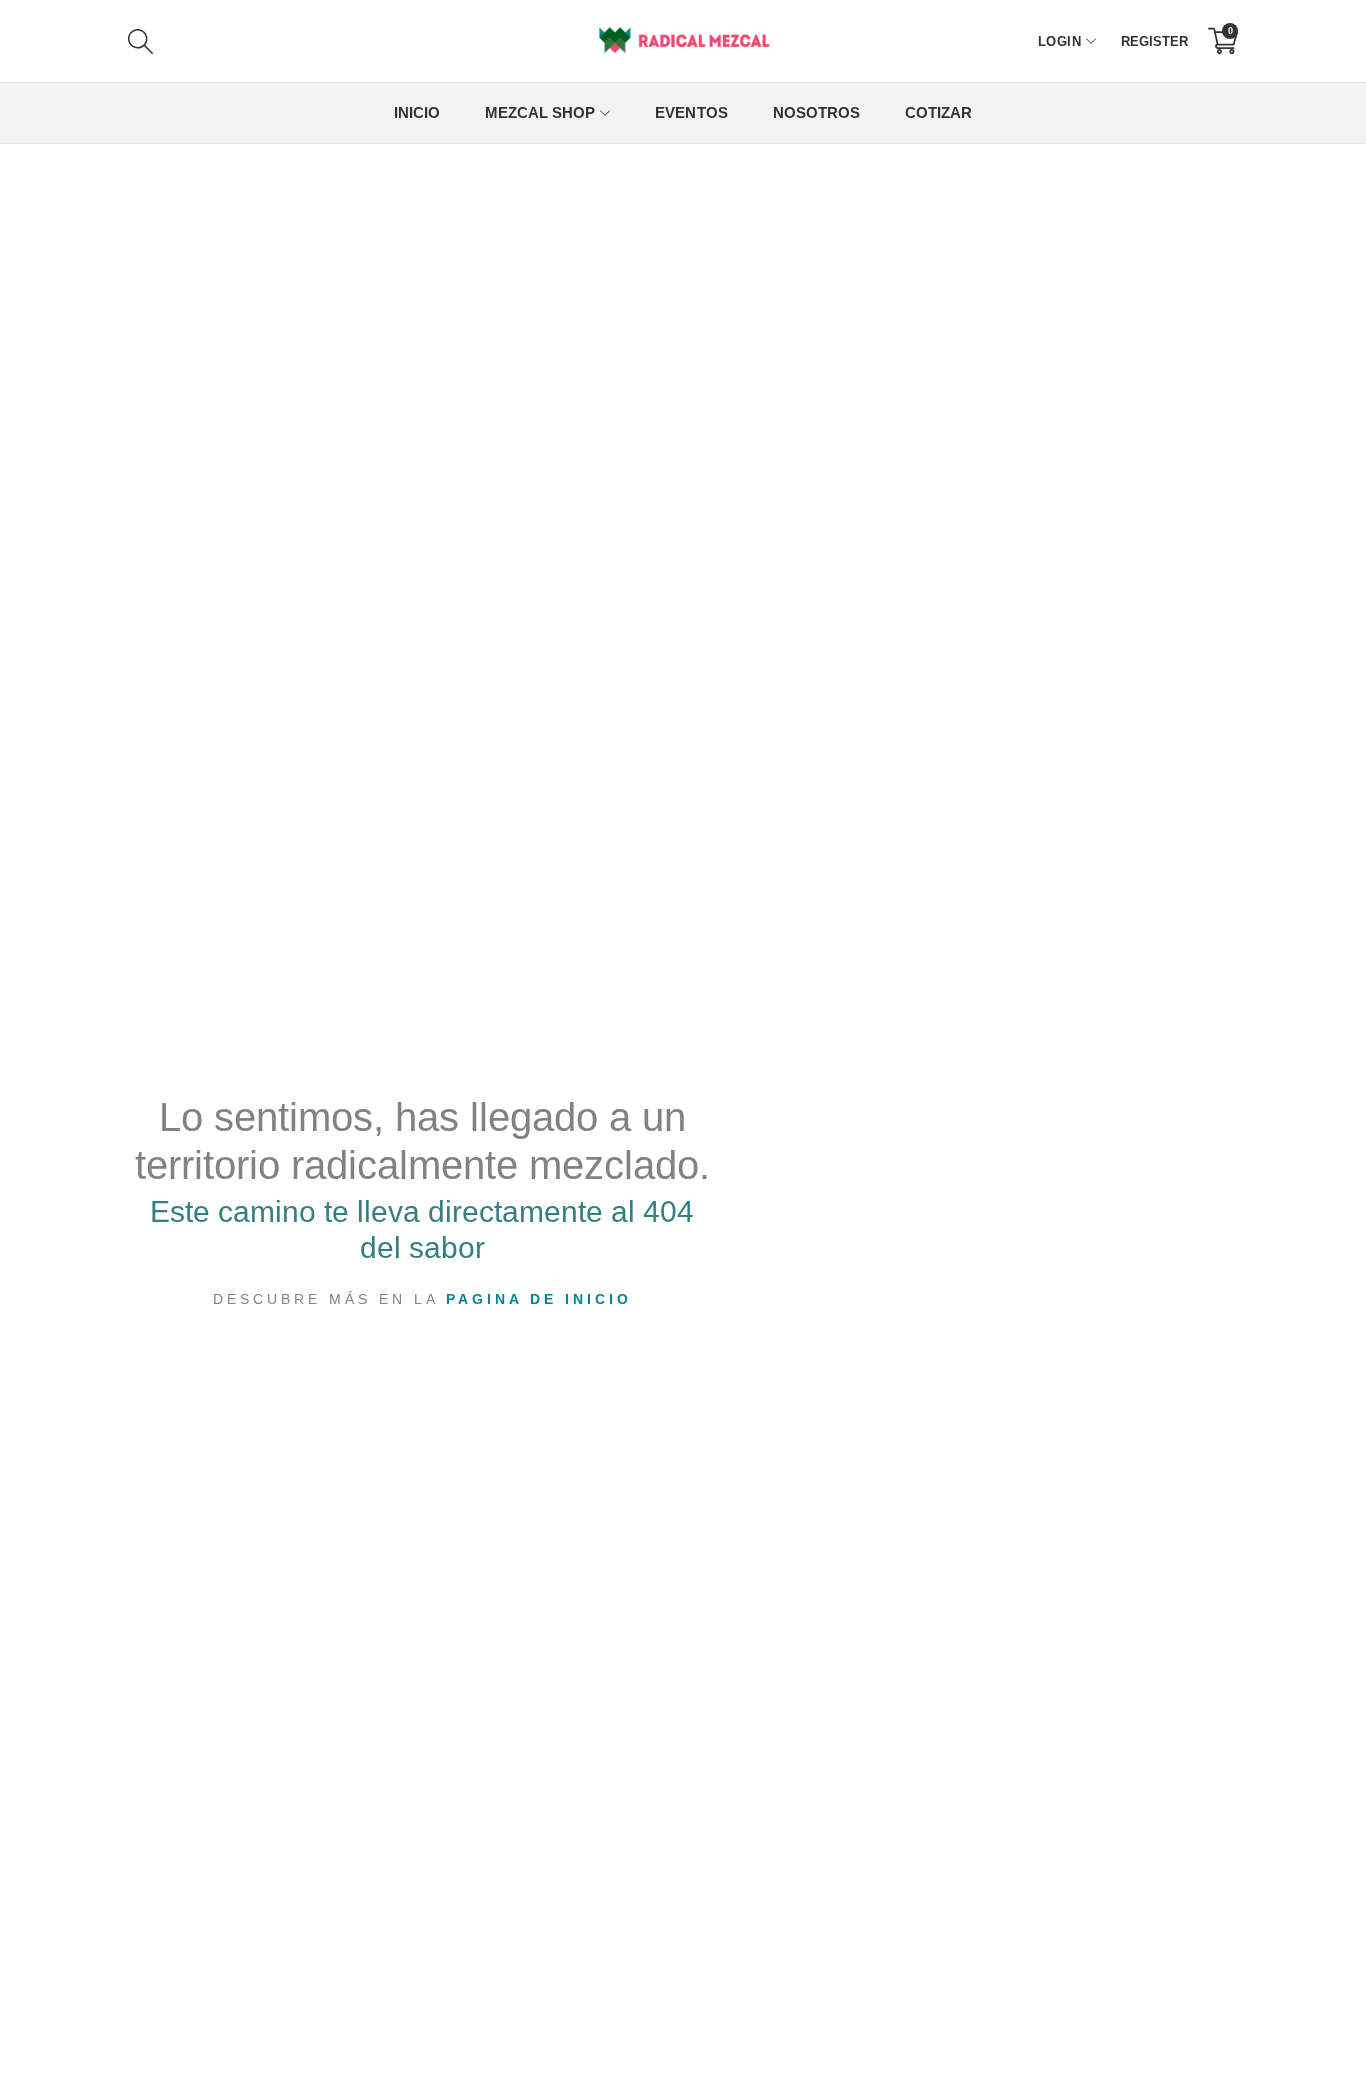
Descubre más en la (422, 1299)
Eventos (691, 112)
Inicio (417, 112)
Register (1154, 41)
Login (1060, 41)
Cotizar (938, 112)
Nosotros (816, 112)
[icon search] (350, 41)
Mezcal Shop (540, 112)
